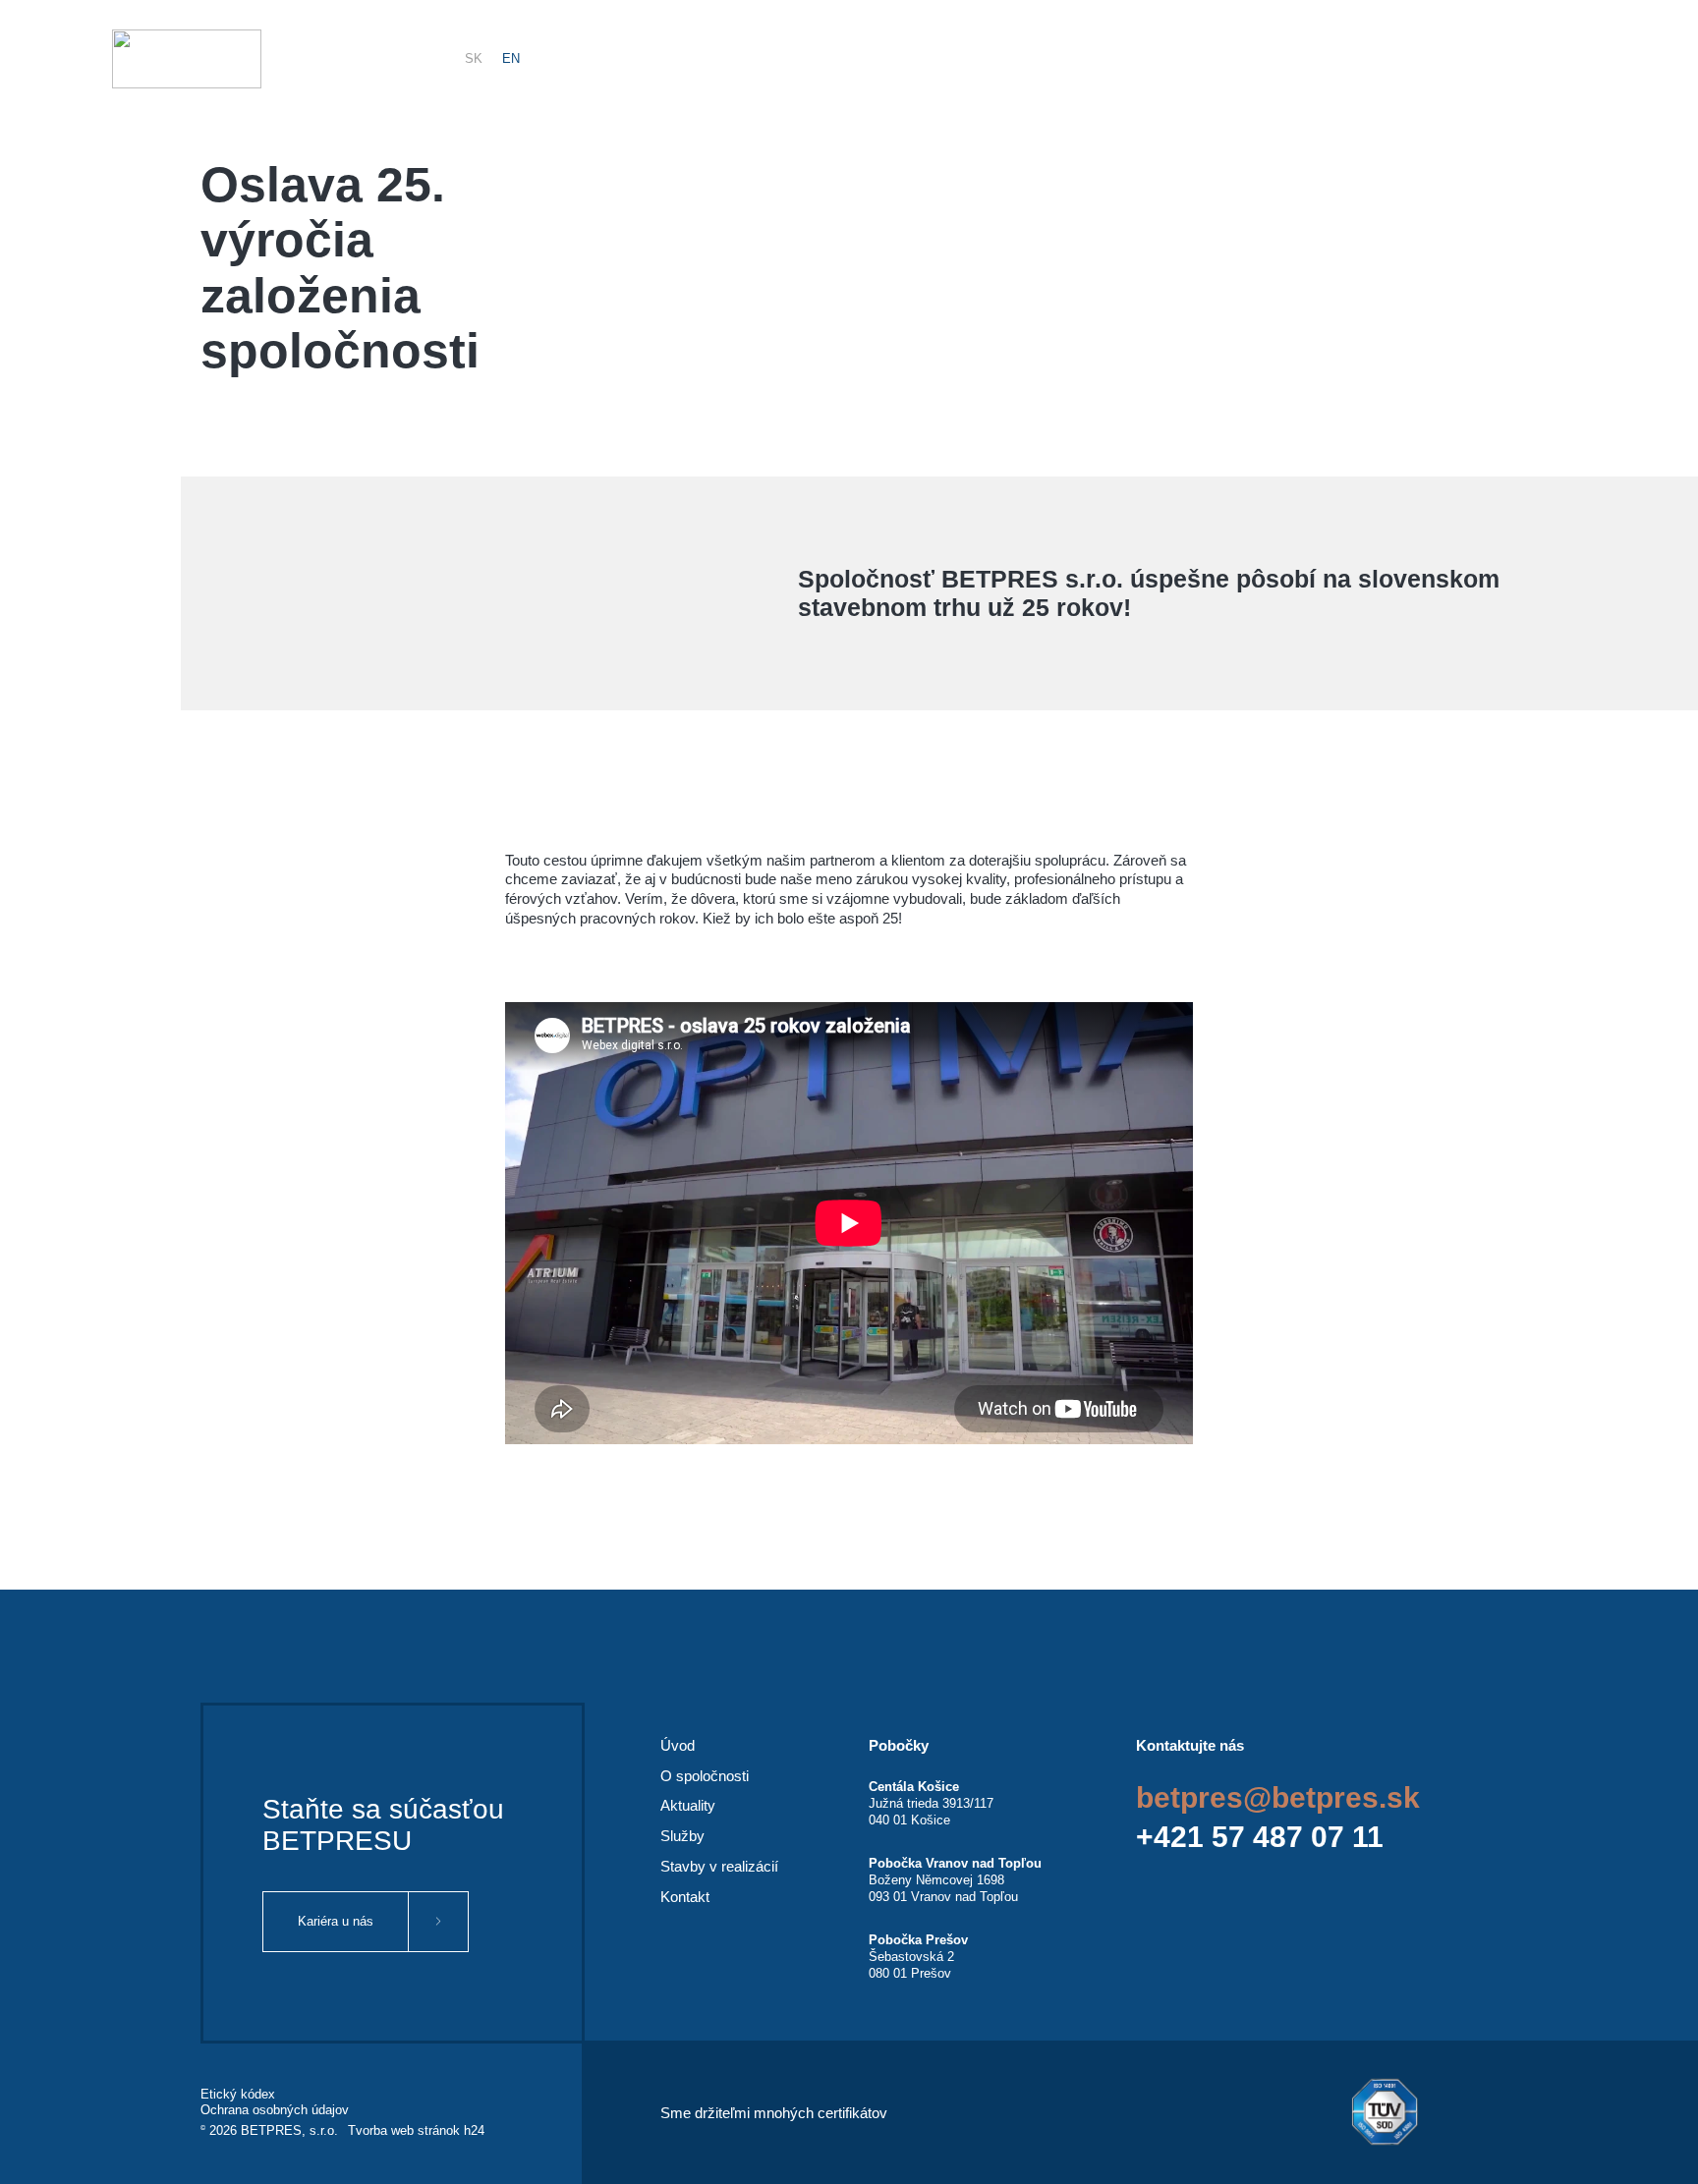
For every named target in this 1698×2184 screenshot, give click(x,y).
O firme (1019, 58)
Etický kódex (238, 2094)
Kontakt (1561, 58)
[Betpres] (187, 59)
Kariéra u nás (336, 1921)
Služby (1218, 58)
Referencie (1324, 58)
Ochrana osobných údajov (275, 2110)
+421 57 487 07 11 (1260, 1837)
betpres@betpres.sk (1278, 1797)
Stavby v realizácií (719, 1866)
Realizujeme (1448, 58)
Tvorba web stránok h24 (416, 2130)
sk (474, 58)
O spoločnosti (705, 1776)
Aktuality (1119, 58)
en (511, 58)
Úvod (678, 1745)
